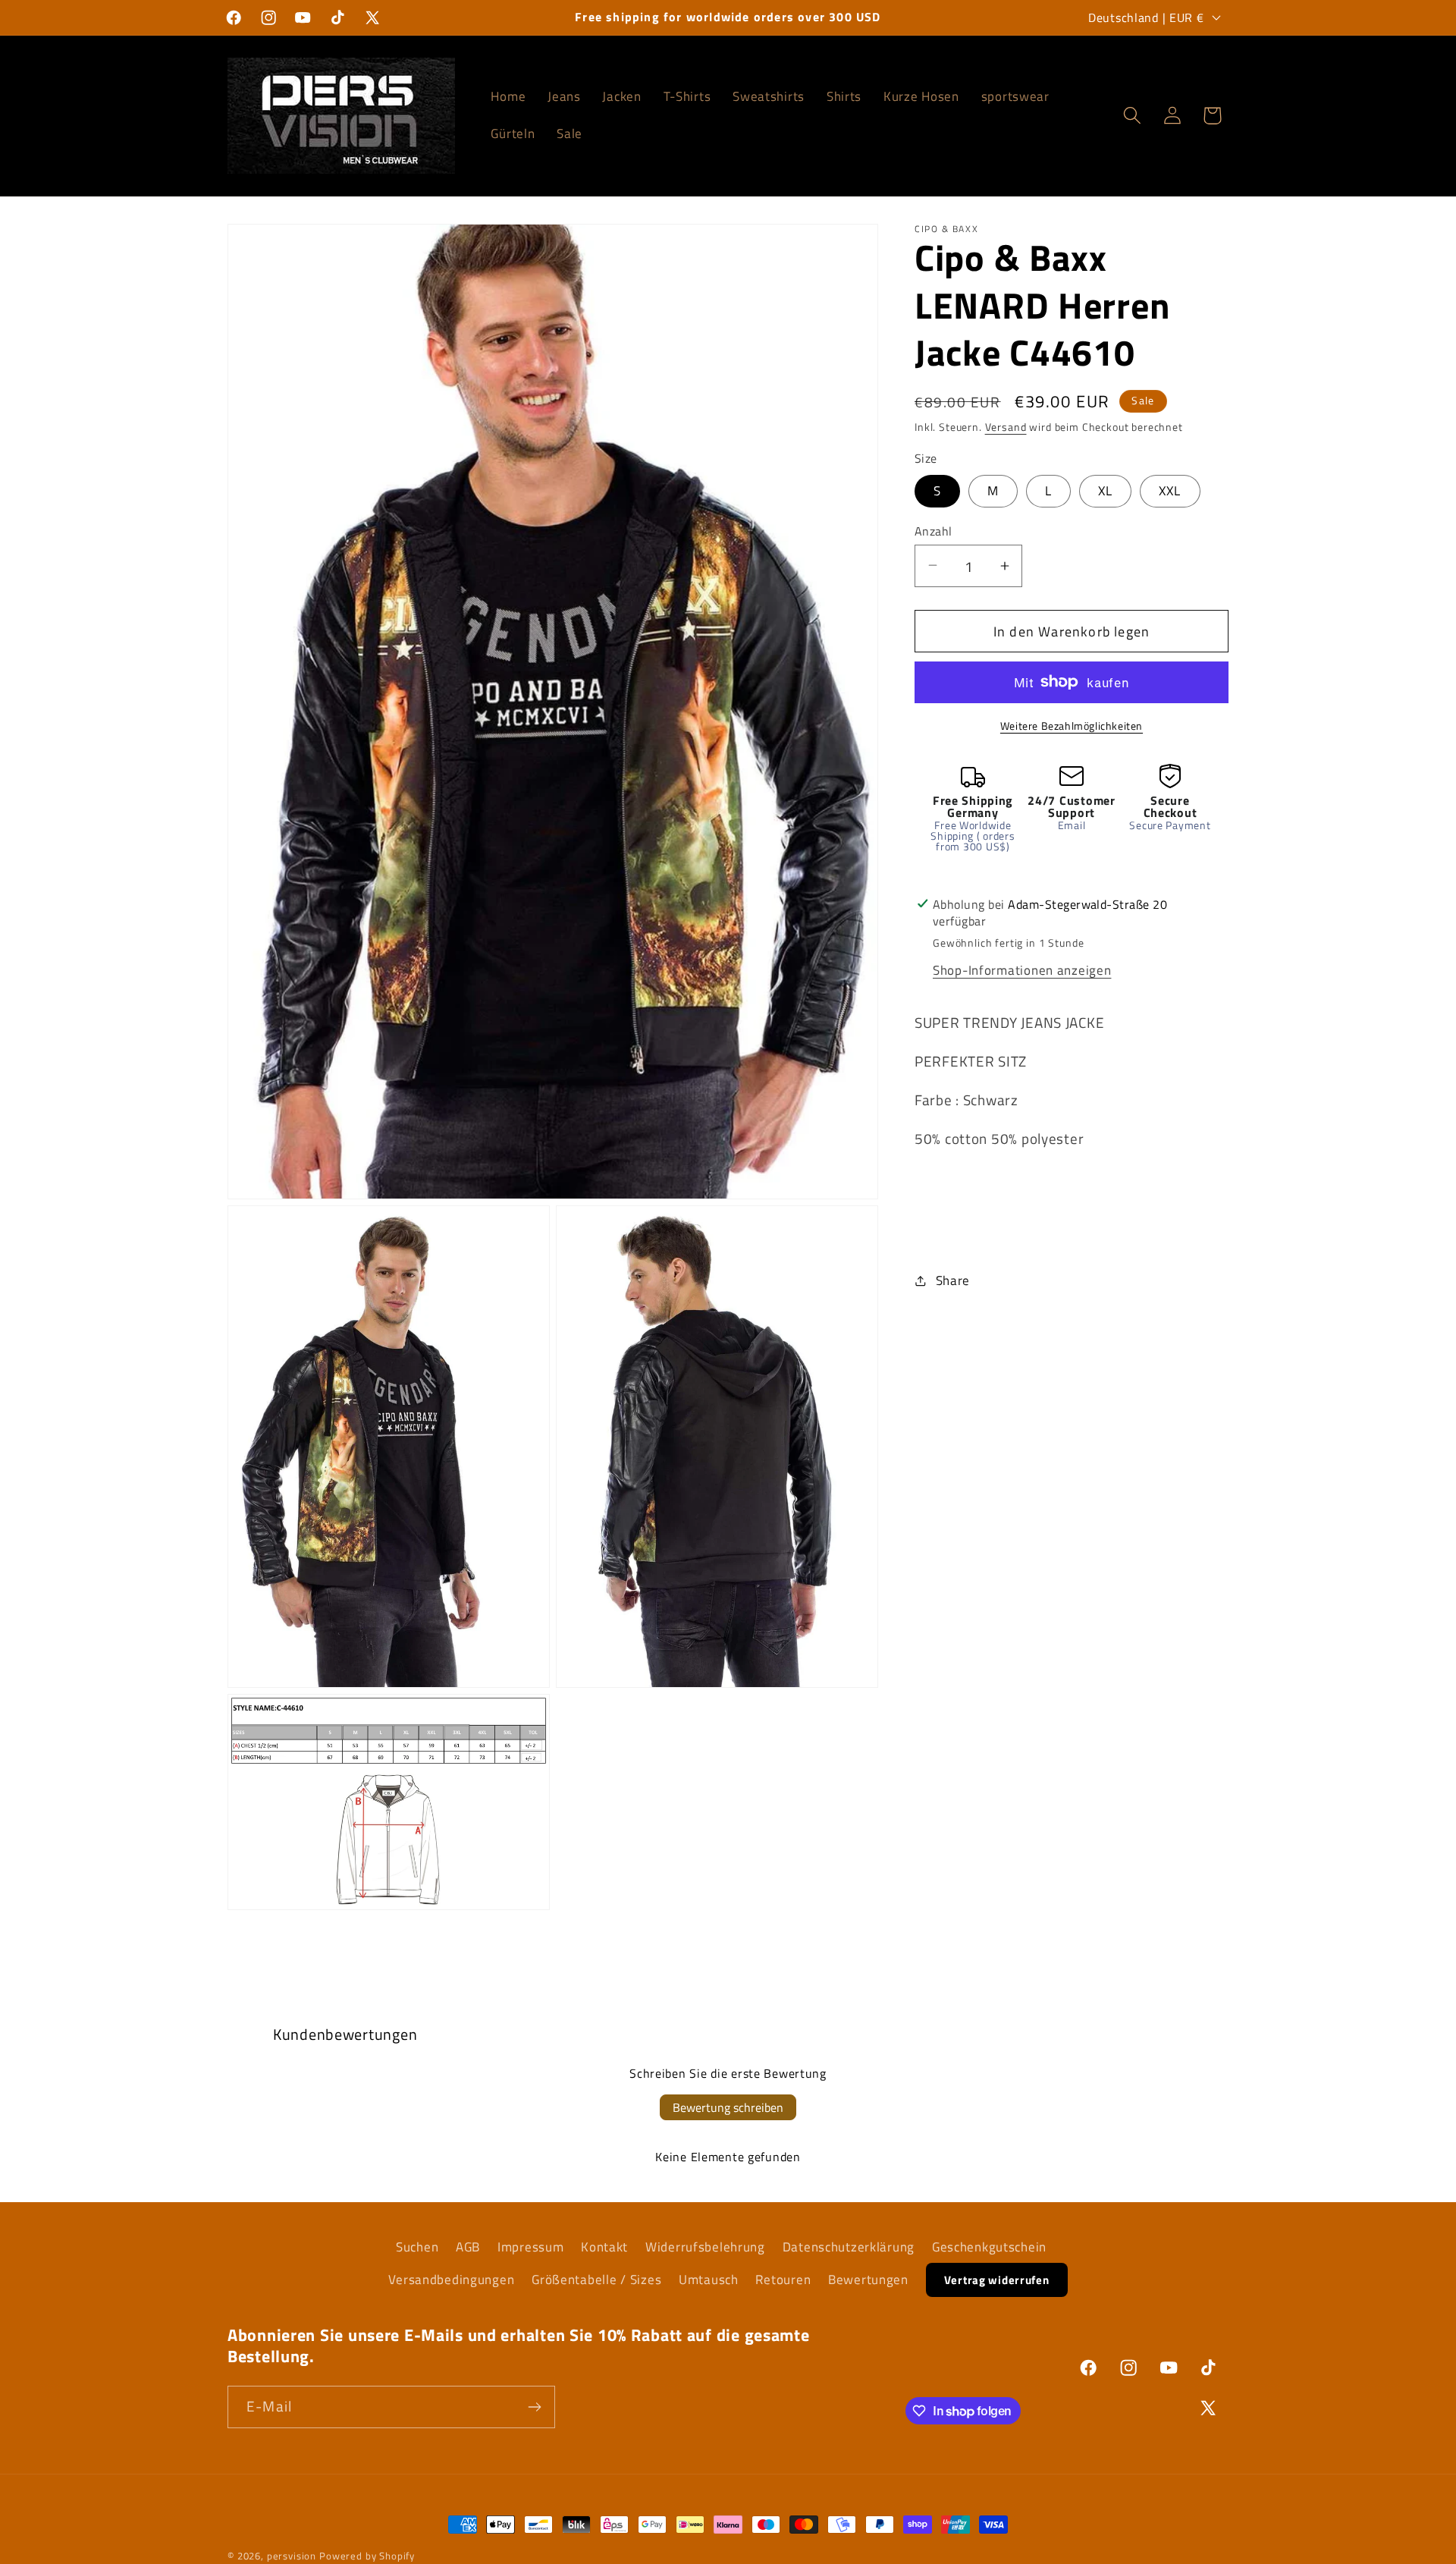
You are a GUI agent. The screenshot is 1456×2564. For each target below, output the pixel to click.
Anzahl (934, 530)
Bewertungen (868, 2280)
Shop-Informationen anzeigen (1022, 970)
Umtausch (709, 2280)
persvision (292, 2556)
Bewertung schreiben (728, 2107)
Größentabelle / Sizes (596, 2280)
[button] (1132, 116)
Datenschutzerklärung (849, 2247)
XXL (1170, 490)
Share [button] (953, 1280)
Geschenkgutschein (989, 2247)
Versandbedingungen (451, 2280)
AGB (468, 2247)
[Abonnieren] (534, 2407)
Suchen (417, 2247)
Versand (1006, 427)
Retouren (783, 2280)
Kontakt (604, 2247)
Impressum (530, 2247)
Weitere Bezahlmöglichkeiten (1072, 725)
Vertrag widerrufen (997, 2280)
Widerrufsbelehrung (705, 2247)
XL (1105, 490)
